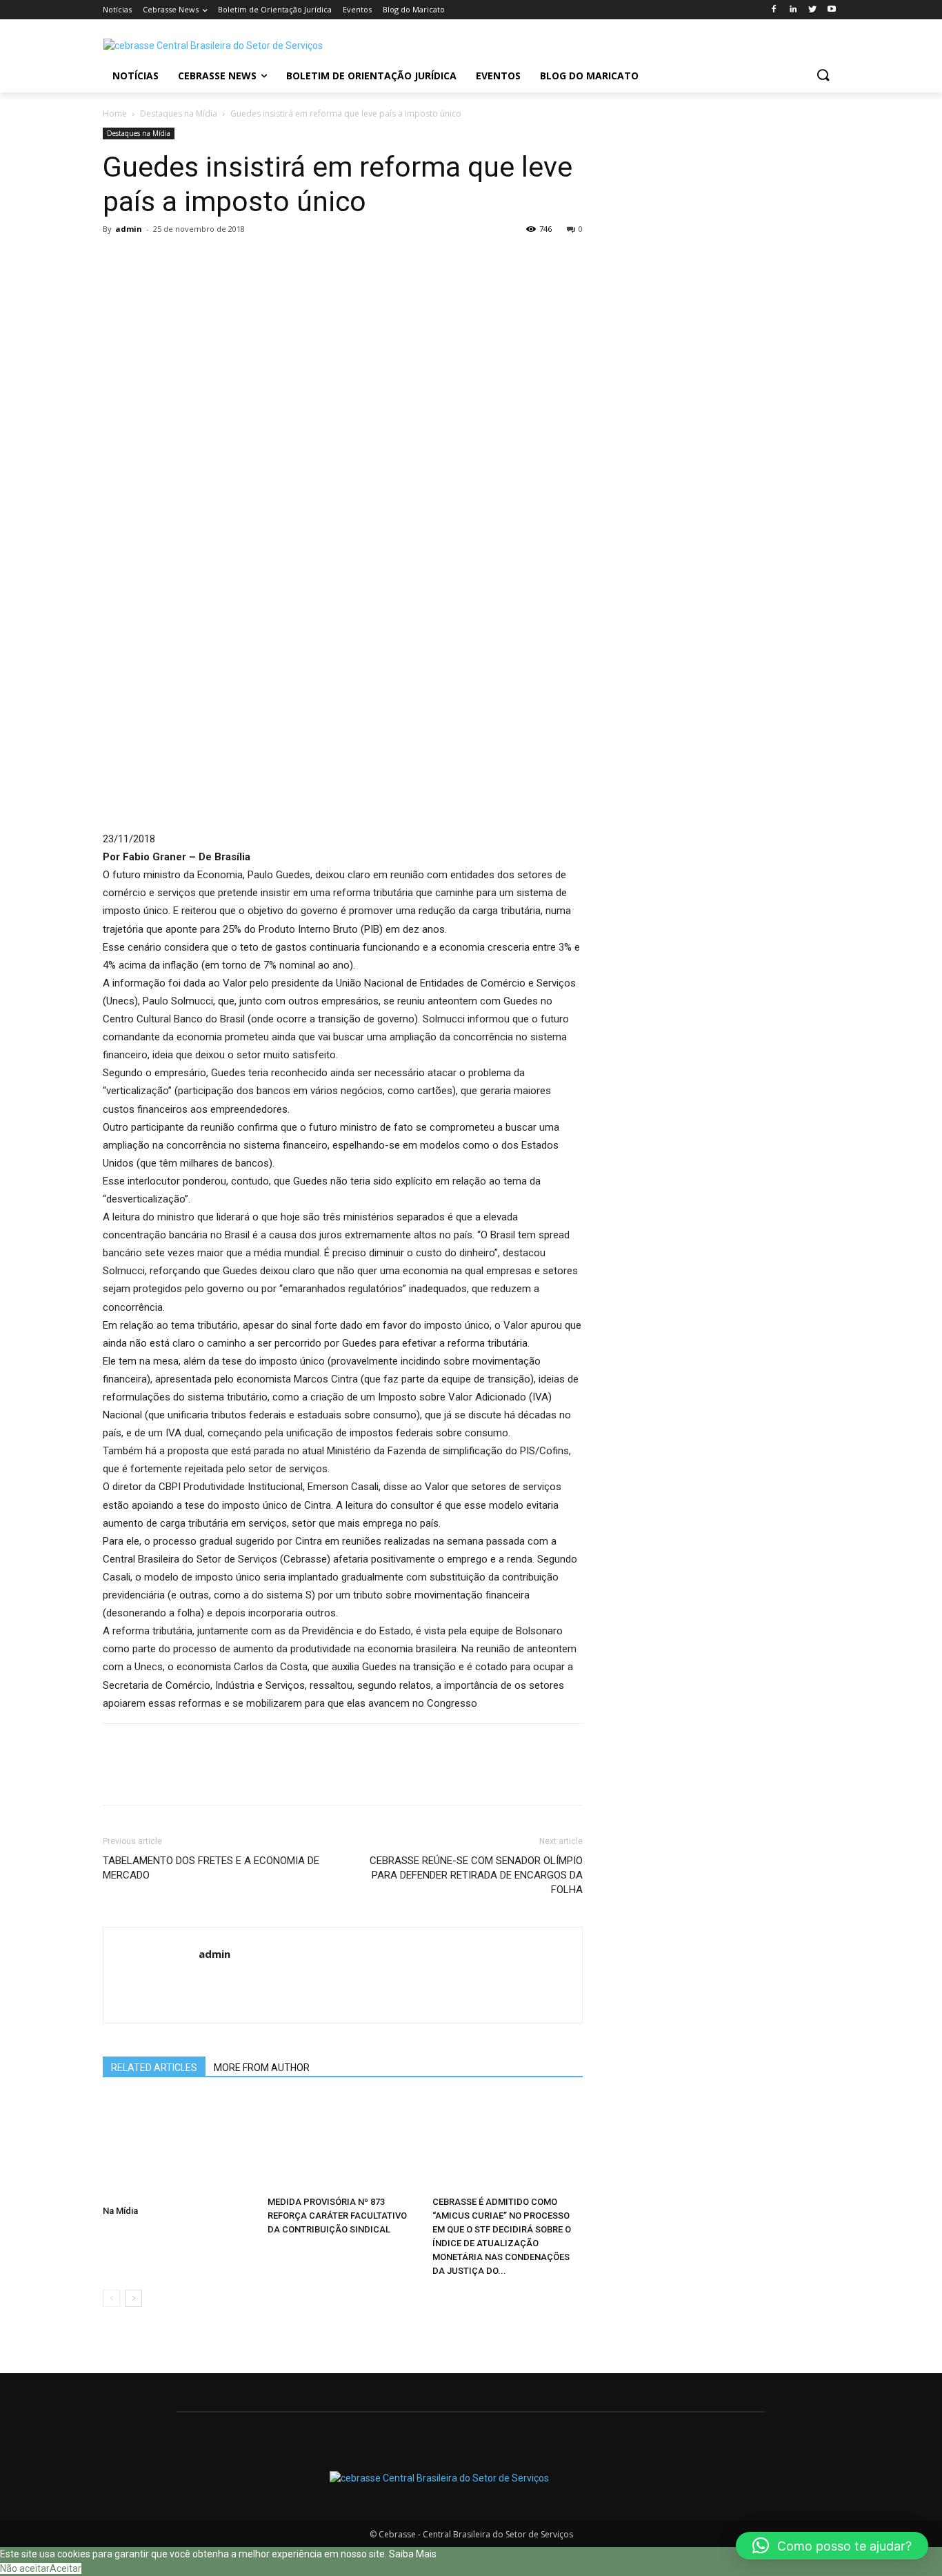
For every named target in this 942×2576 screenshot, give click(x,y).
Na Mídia (120, 2211)
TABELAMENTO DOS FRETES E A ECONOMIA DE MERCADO (211, 1868)
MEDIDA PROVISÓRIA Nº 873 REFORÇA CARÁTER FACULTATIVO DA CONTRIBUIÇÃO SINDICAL (337, 2216)
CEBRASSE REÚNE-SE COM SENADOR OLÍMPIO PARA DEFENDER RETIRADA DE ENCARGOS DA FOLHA (476, 1875)
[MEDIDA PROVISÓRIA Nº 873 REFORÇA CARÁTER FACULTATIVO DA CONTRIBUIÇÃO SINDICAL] (343, 2143)
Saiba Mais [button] (413, 2554)
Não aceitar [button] (25, 2568)
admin (129, 229)
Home (115, 113)
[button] (823, 76)
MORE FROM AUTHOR (262, 2068)
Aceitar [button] (66, 2568)
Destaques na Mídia (179, 113)
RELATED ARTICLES (154, 2068)
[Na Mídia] (178, 2148)
